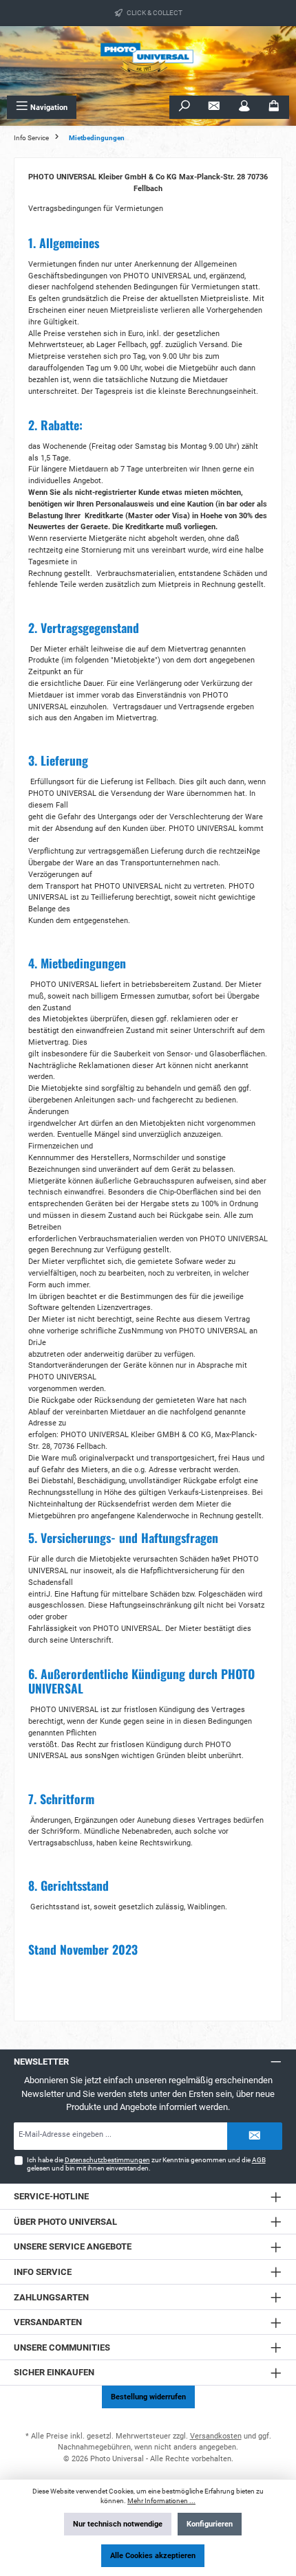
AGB (259, 2160)
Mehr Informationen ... (161, 2501)
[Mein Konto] (244, 107)
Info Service (43, 2272)
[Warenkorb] (274, 107)
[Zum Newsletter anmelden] (214, 107)
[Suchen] (184, 107)
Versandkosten (216, 2436)
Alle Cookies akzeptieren (153, 2556)
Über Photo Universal (65, 2222)
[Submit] (255, 2136)
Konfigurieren (210, 2524)
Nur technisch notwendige (118, 2524)
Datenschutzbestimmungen (107, 2160)
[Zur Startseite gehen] (148, 61)
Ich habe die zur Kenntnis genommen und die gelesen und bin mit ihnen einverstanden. (146, 2164)
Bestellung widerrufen (148, 2397)
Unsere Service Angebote (73, 2246)
